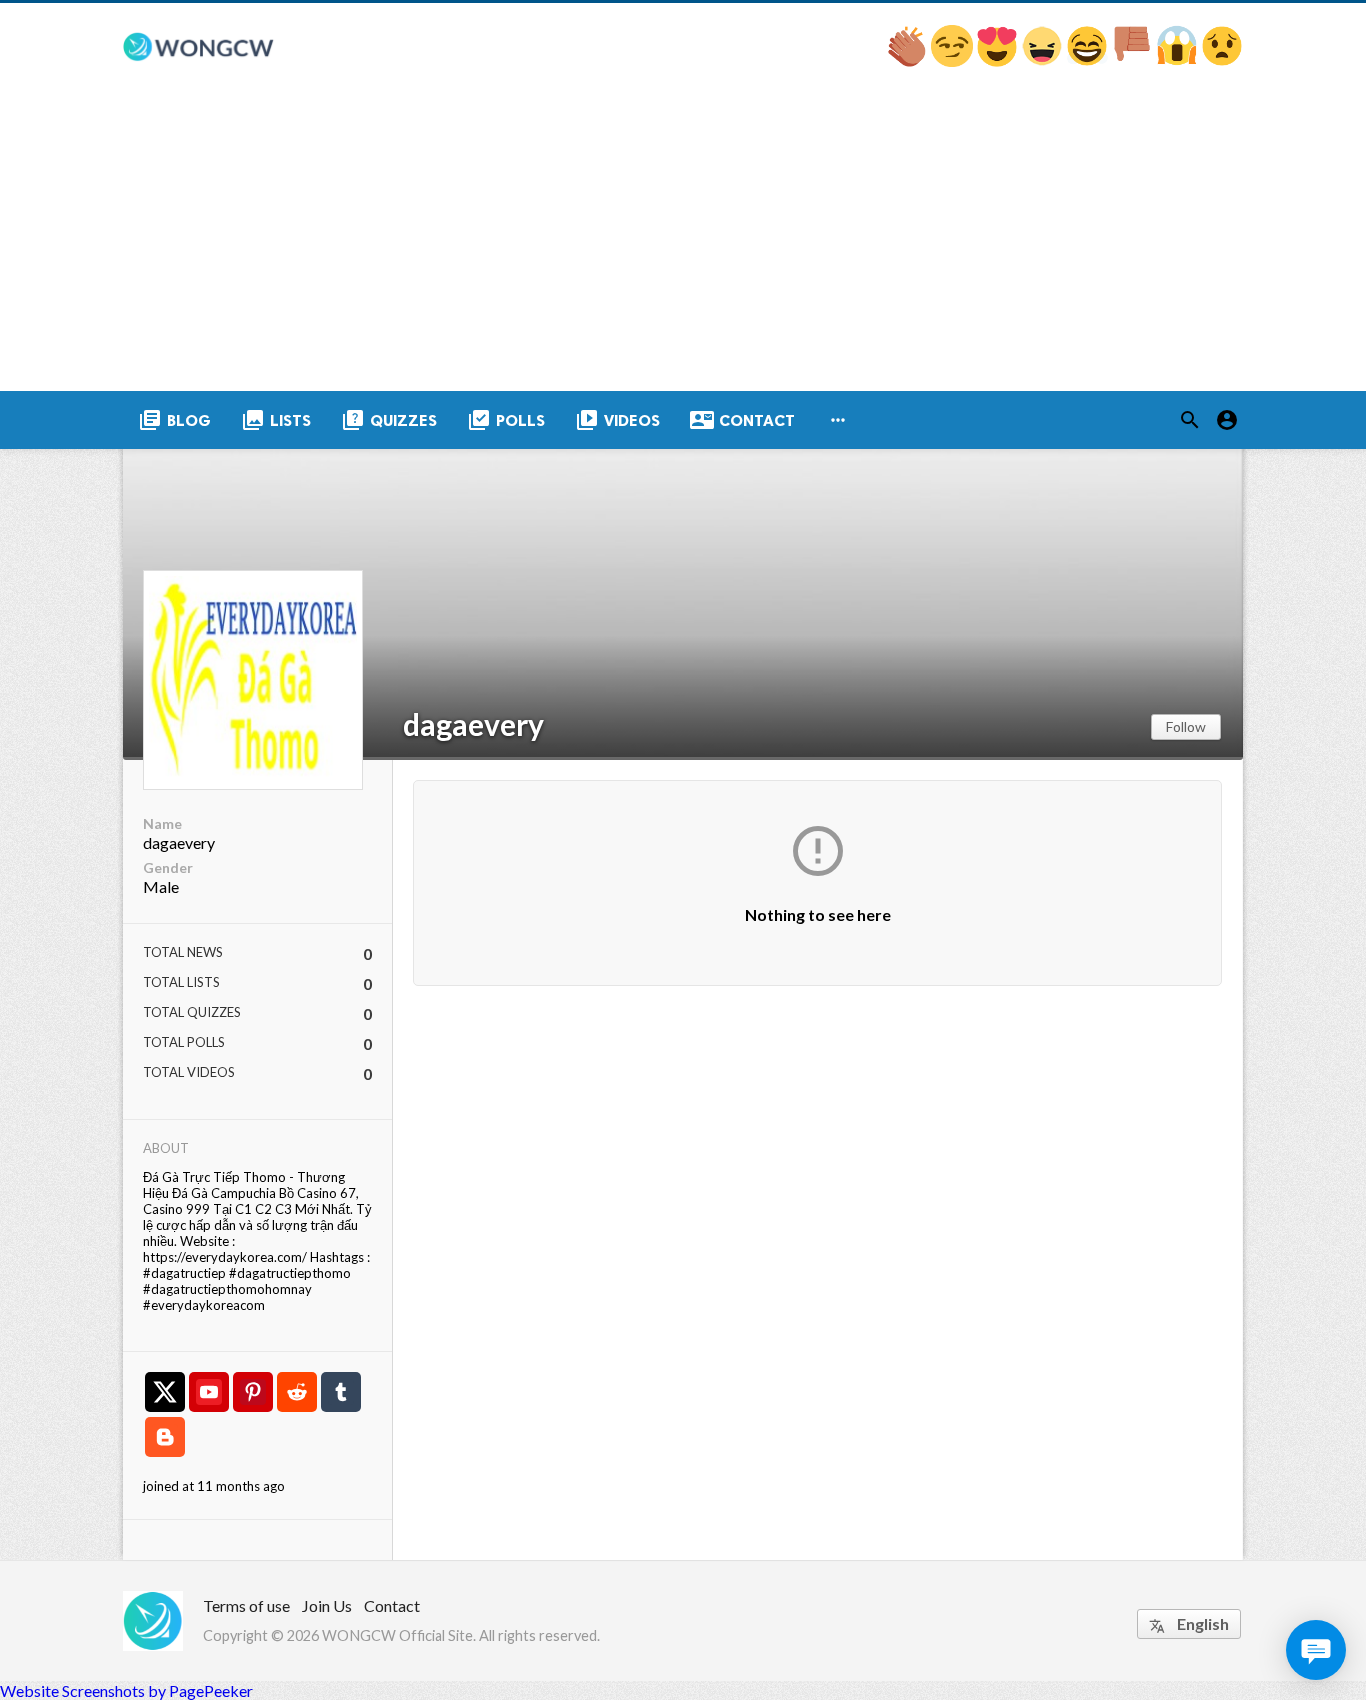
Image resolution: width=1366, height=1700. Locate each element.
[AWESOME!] (908, 60)
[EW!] (1222, 60)
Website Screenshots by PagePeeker (126, 1690)
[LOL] (1043, 60)
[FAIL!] (1133, 60)
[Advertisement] (683, 241)
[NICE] (953, 60)
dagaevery (473, 724)
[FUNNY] (1088, 60)
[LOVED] (998, 60)
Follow (1186, 726)
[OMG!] (1178, 60)
